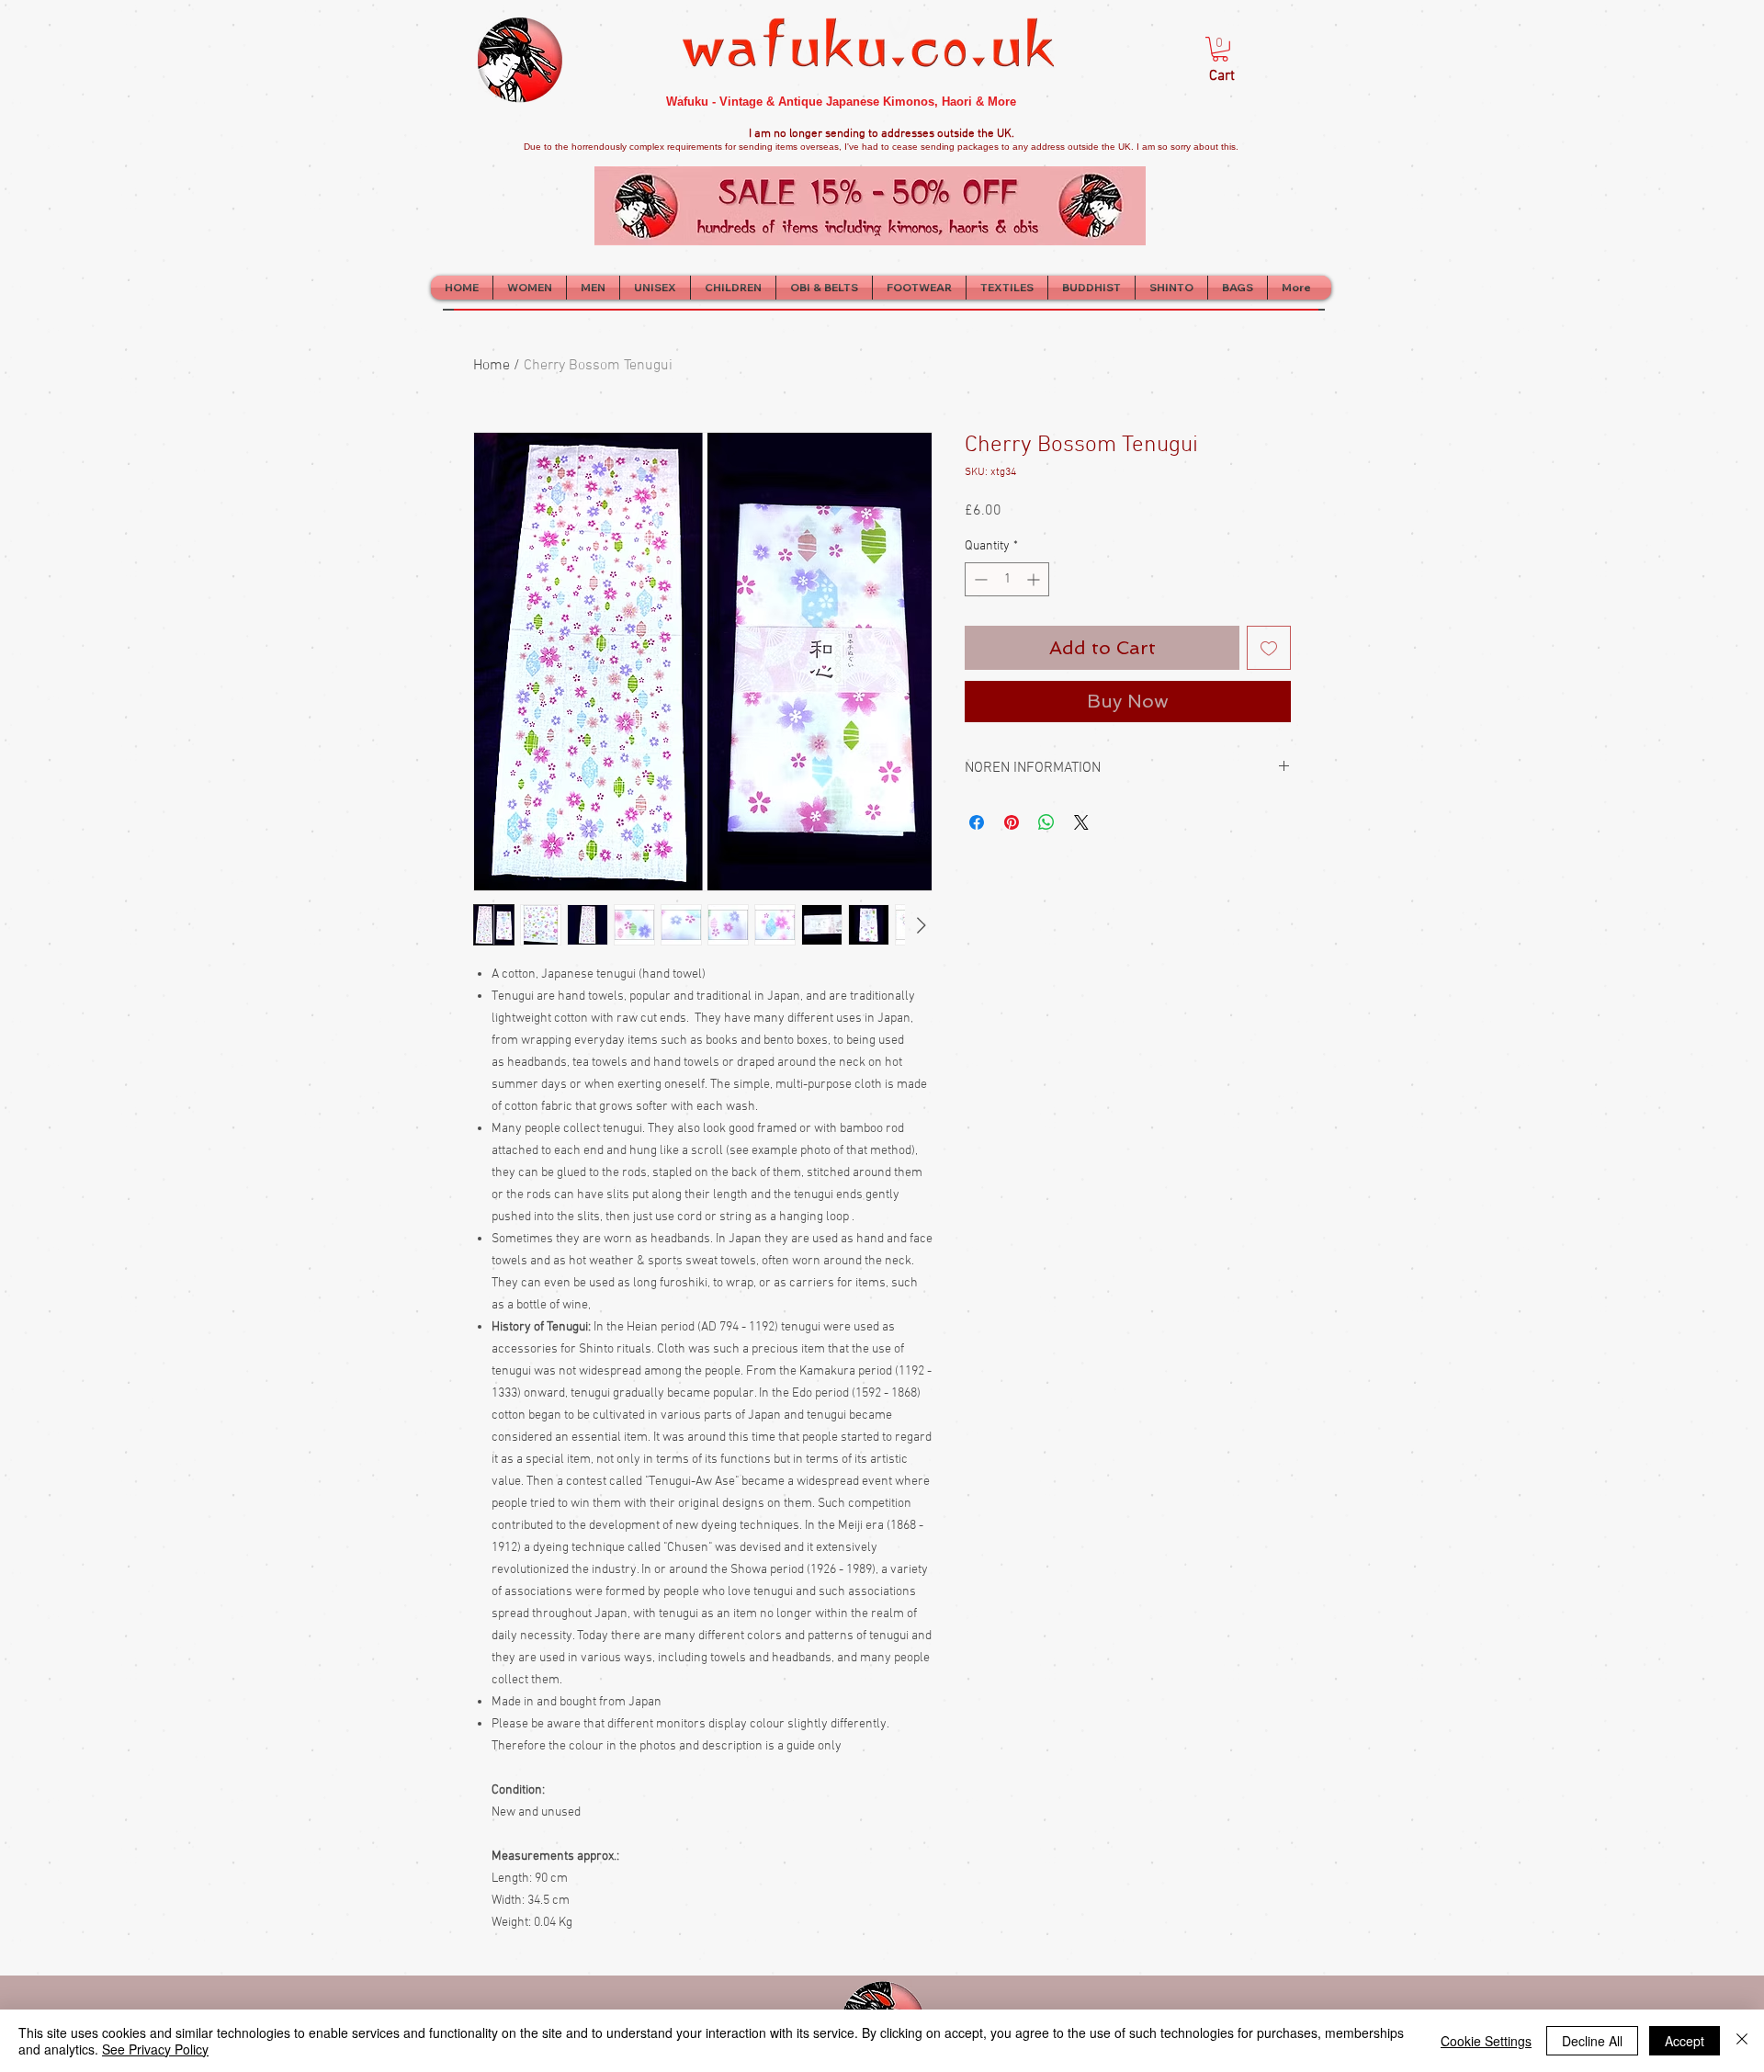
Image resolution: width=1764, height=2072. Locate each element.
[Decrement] (979, 579)
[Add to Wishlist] (1269, 648)
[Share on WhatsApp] (1046, 822)
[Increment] (1035, 579)
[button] (1220, 49)
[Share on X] (1081, 822)
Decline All (1592, 2041)
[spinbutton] (1007, 579)
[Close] (1742, 2041)
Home (492, 366)
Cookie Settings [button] (1486, 2041)
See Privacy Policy (155, 2049)
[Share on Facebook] (977, 822)
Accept (1685, 2041)
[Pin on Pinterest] (1012, 822)
